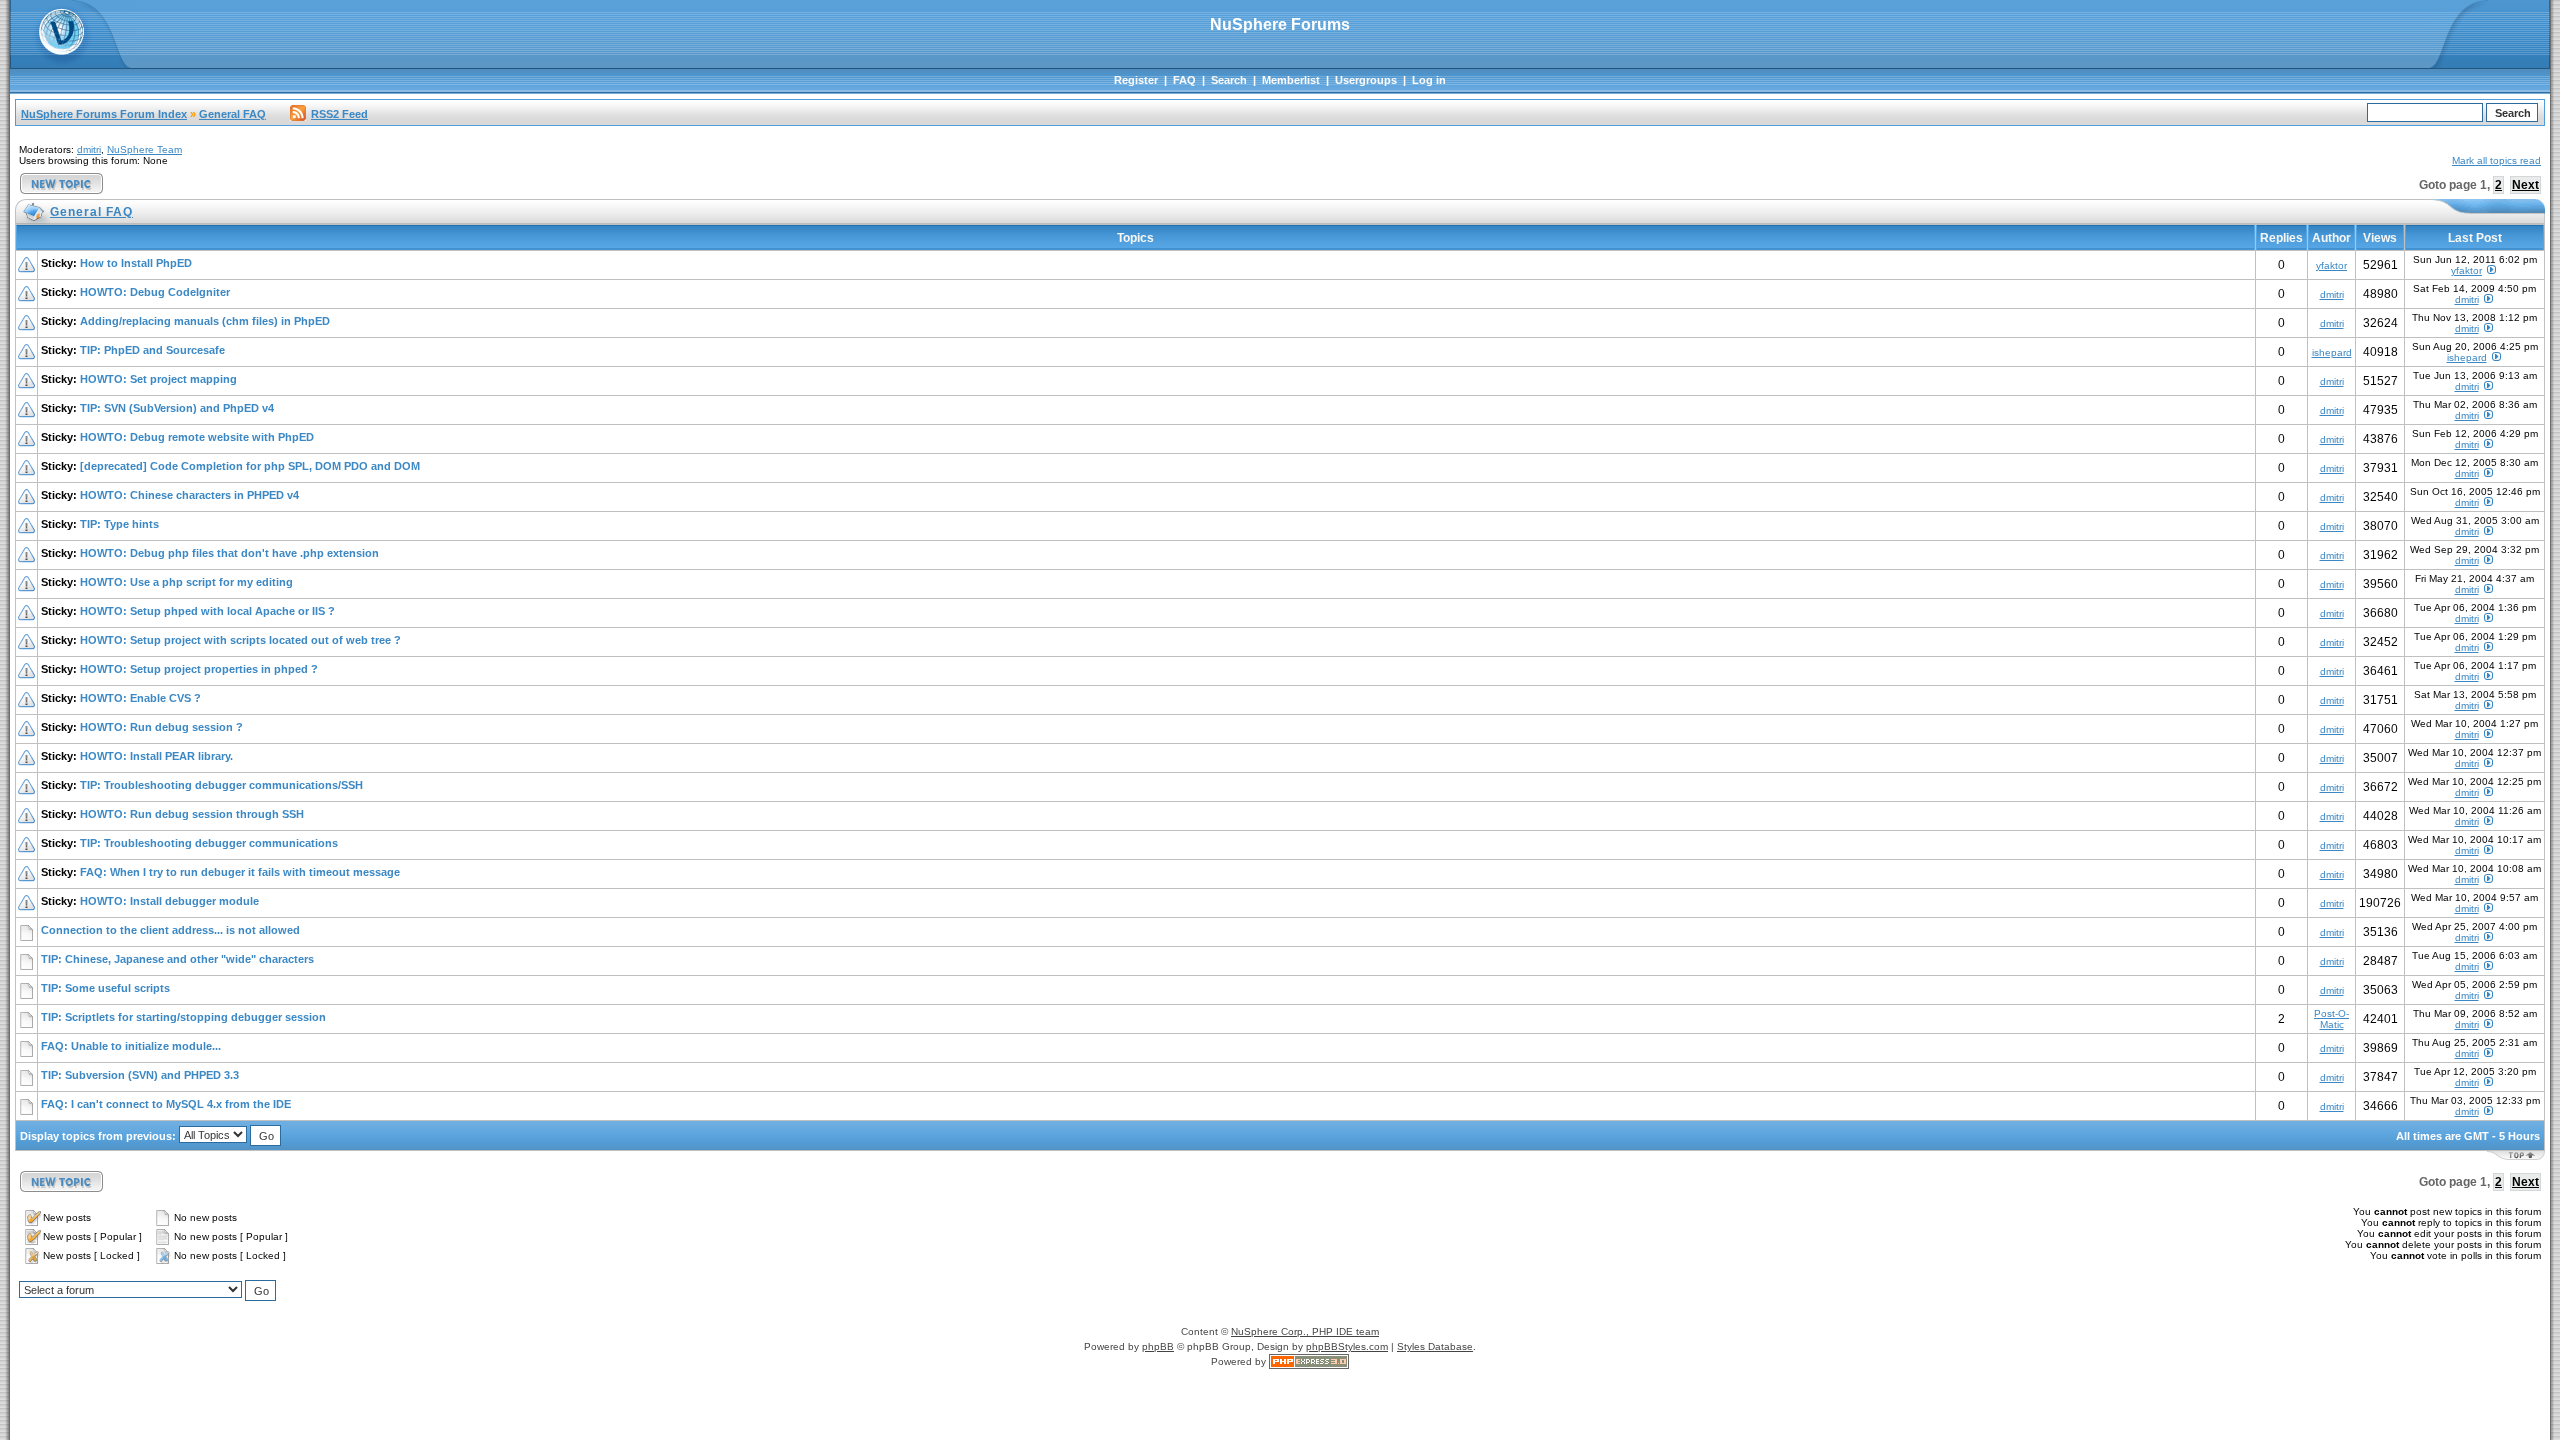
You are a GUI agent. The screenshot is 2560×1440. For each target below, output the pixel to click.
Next (2525, 185)
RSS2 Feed (339, 114)
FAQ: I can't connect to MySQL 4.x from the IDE (166, 1104)
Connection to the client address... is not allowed (170, 930)
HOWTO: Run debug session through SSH (192, 814)
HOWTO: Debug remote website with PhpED (197, 437)
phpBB (1158, 1346)
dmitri (89, 149)
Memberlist (1291, 80)
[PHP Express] (1309, 1361)
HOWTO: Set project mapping (158, 379)
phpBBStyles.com (1347, 1346)
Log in (1429, 80)
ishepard (2332, 352)
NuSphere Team (144, 149)
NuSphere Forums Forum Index (104, 114)
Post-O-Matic (2331, 1019)
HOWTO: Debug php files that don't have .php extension (229, 553)
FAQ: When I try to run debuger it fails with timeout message (240, 872)
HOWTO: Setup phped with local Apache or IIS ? (207, 611)
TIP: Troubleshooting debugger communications (209, 843)
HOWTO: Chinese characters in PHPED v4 (189, 495)
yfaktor (2331, 265)
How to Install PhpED (136, 263)
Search (1229, 80)
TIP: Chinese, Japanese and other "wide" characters (177, 959)
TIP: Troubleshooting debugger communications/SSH (221, 785)
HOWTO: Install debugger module (169, 901)
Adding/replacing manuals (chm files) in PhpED (205, 321)
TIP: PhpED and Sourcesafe (152, 350)
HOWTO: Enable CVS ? (140, 698)
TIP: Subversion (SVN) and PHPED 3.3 (140, 1075)
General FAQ (232, 114)
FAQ (1184, 80)
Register (1136, 80)
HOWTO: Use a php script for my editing (186, 582)
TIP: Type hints (119, 524)
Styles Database (1435, 1346)
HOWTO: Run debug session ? (161, 727)
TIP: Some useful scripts (105, 988)
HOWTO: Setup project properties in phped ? (199, 669)
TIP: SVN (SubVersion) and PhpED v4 (177, 408)
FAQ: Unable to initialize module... (131, 1046)
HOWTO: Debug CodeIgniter (155, 292)
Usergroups (1366, 80)
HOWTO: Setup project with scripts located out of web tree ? (240, 640)
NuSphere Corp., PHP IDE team (1305, 1331)
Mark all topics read (2496, 160)
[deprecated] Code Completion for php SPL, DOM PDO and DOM (250, 466)
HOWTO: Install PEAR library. (156, 756)
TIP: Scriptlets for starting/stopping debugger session (183, 1017)
